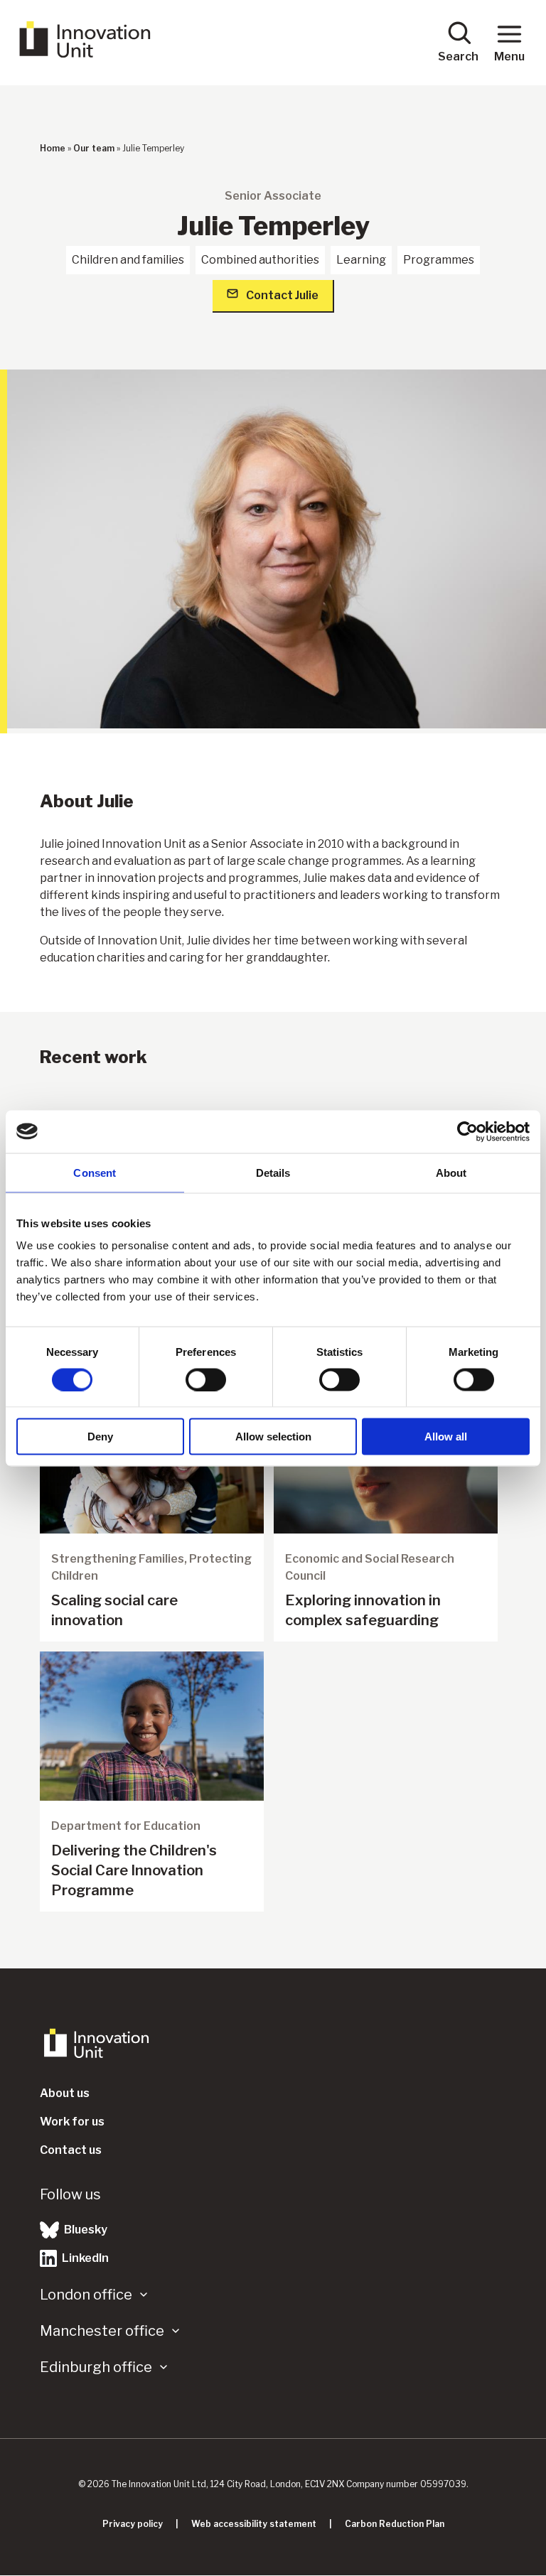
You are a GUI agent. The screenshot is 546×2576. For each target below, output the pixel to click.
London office (86, 2295)
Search (458, 56)
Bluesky (85, 2230)
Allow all (446, 1437)
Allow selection (273, 1437)
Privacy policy (133, 2524)
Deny (100, 1437)
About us (65, 2093)
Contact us (71, 2150)
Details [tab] (273, 1172)
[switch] (206, 1379)
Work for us (72, 2122)
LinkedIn (84, 2258)
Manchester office (102, 2331)
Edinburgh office (96, 2367)
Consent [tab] (95, 1172)
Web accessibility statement (254, 2524)
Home (53, 148)
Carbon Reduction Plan (395, 2524)
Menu (509, 56)
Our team (94, 148)
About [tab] (451, 1172)
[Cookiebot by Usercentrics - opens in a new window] (467, 1131)
